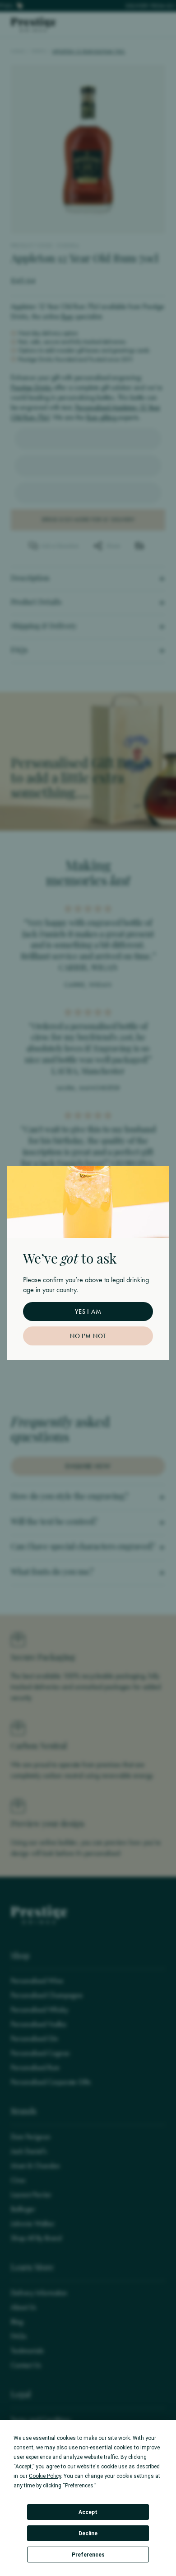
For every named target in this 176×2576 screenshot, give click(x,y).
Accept (88, 2512)
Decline (88, 2533)
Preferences (88, 2555)
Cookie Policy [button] (45, 2476)
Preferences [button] (79, 2486)
